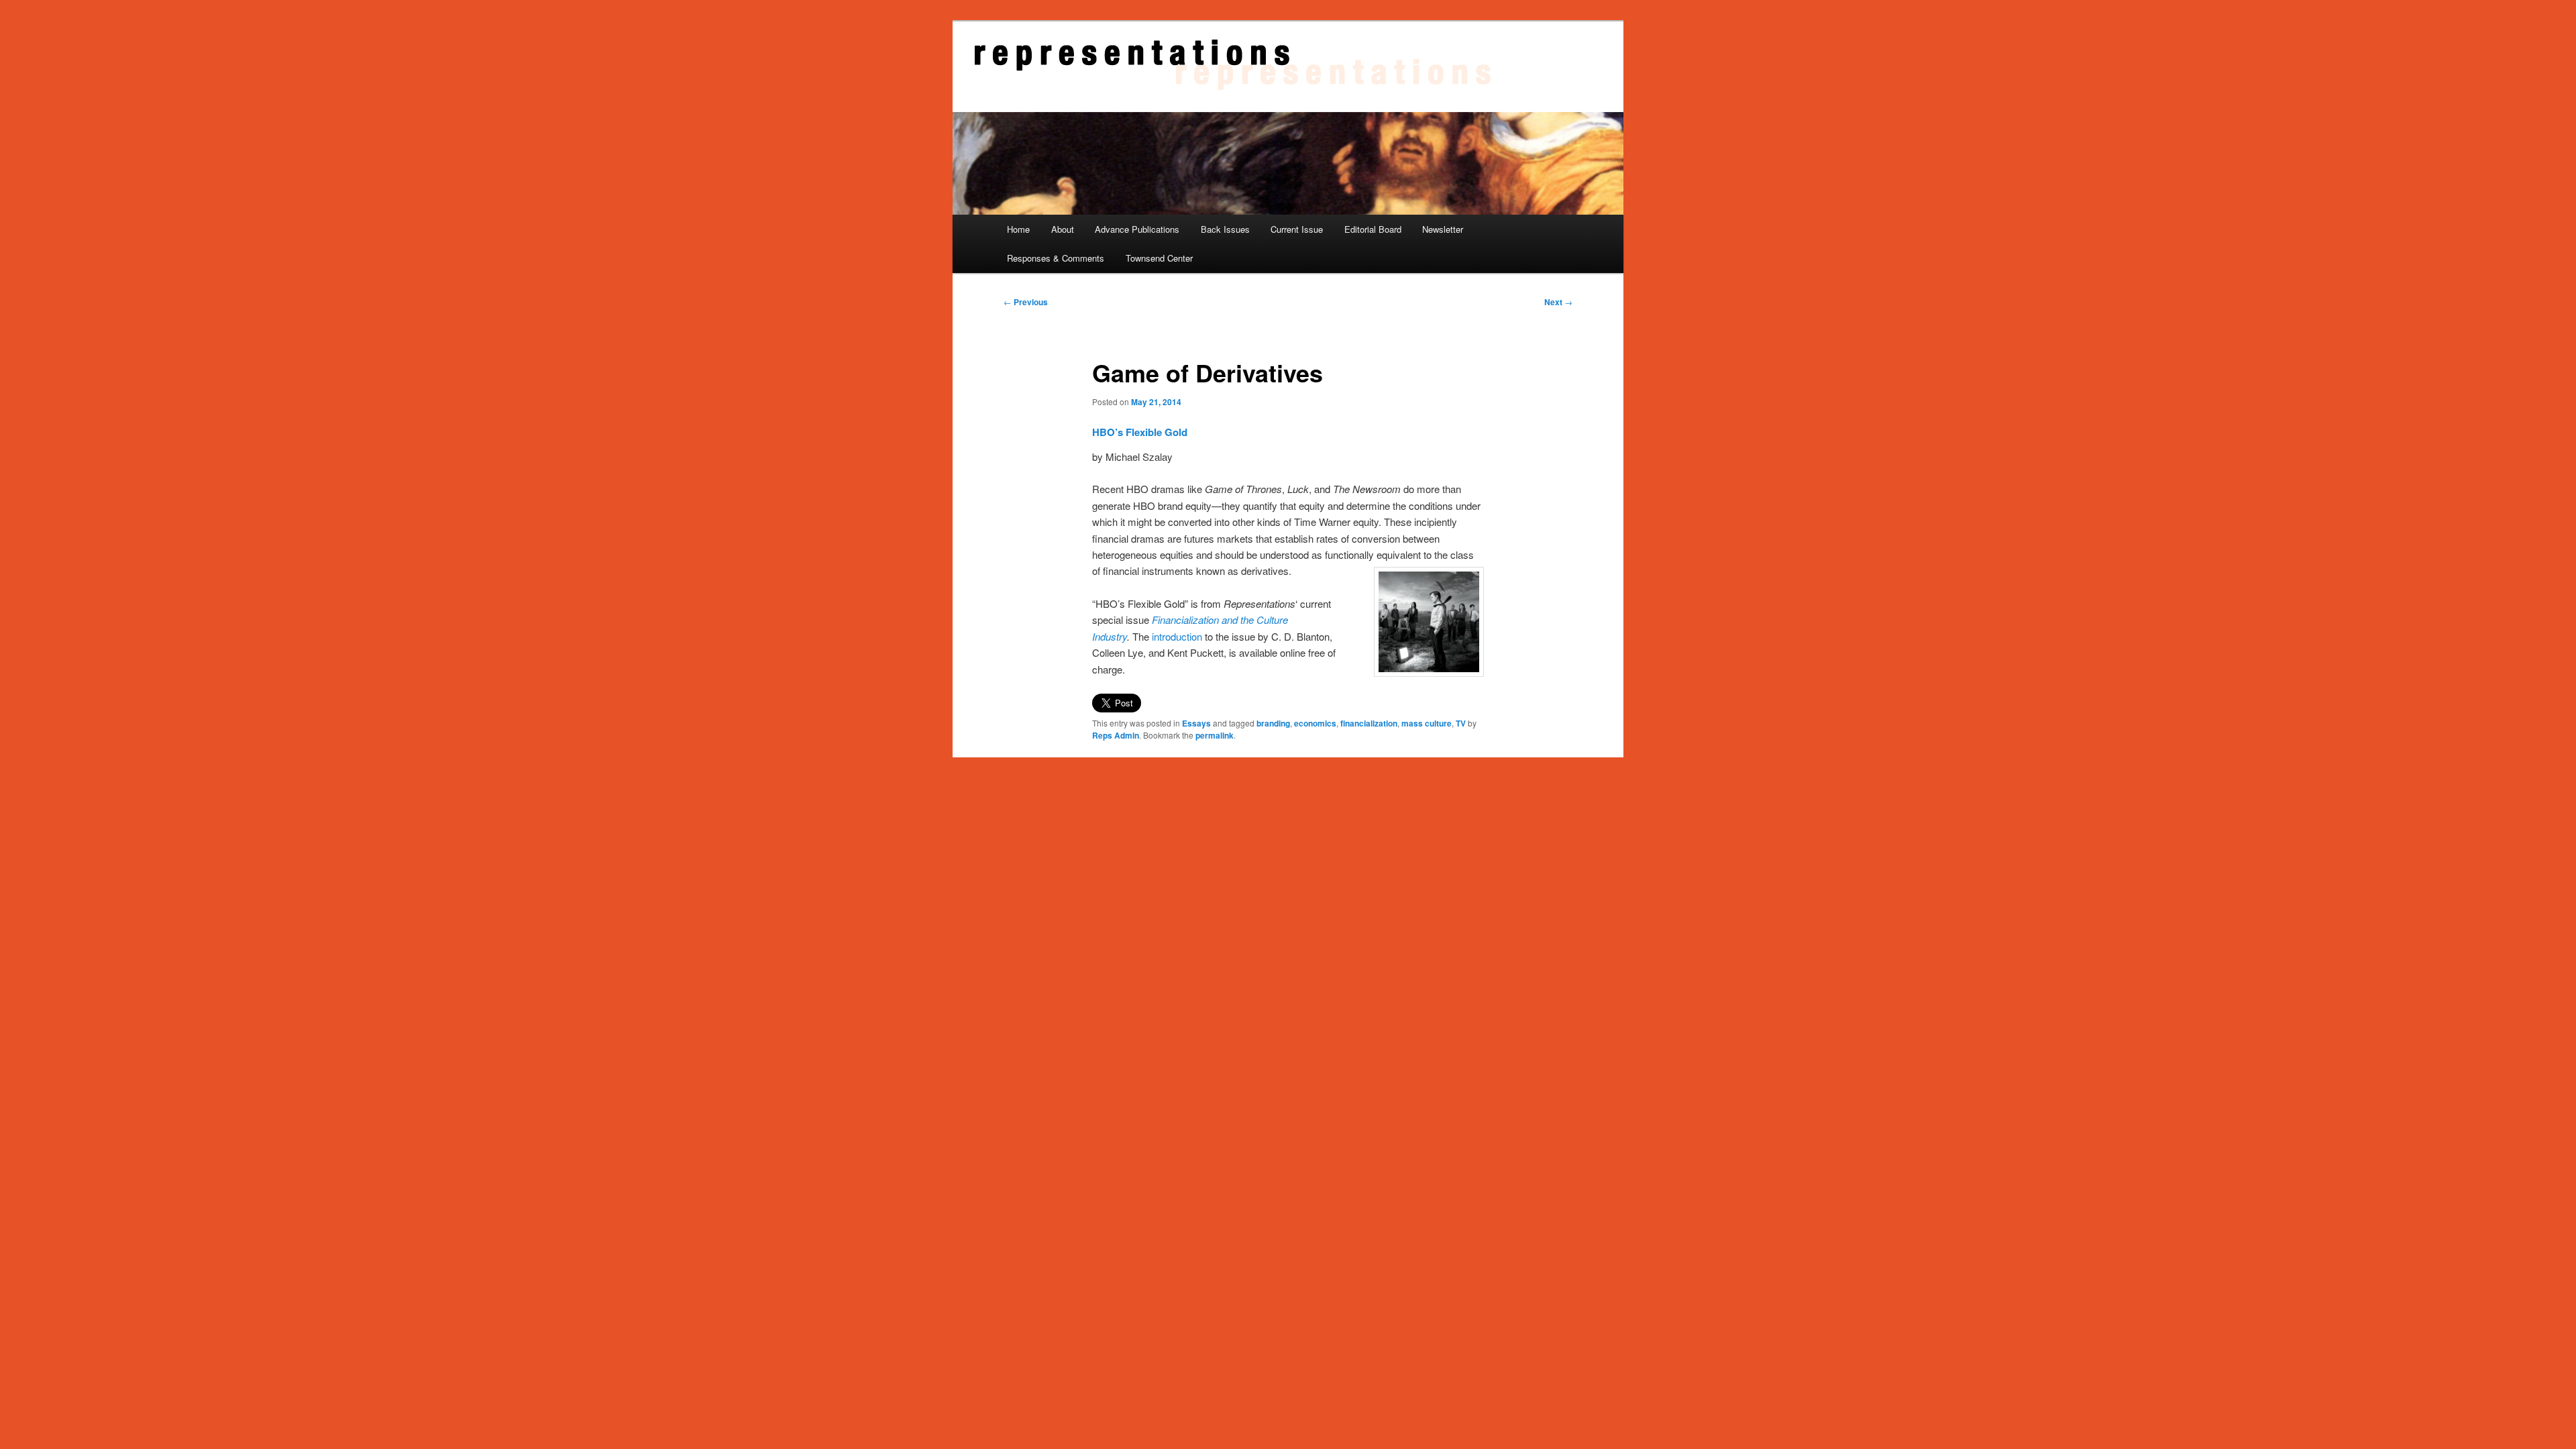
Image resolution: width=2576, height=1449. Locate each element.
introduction (1177, 636)
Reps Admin (1116, 735)
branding (1273, 723)
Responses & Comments (1056, 258)
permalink (1215, 735)
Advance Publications (1137, 229)
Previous (1026, 302)
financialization (1369, 723)
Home (1018, 229)
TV (1461, 723)
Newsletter (1443, 229)
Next (1558, 302)
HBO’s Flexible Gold (1140, 432)
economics (1315, 723)
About (1063, 229)
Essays (1196, 723)
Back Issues (1225, 229)
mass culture (1427, 723)
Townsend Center (1159, 258)
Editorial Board (1373, 229)
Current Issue (1297, 229)
